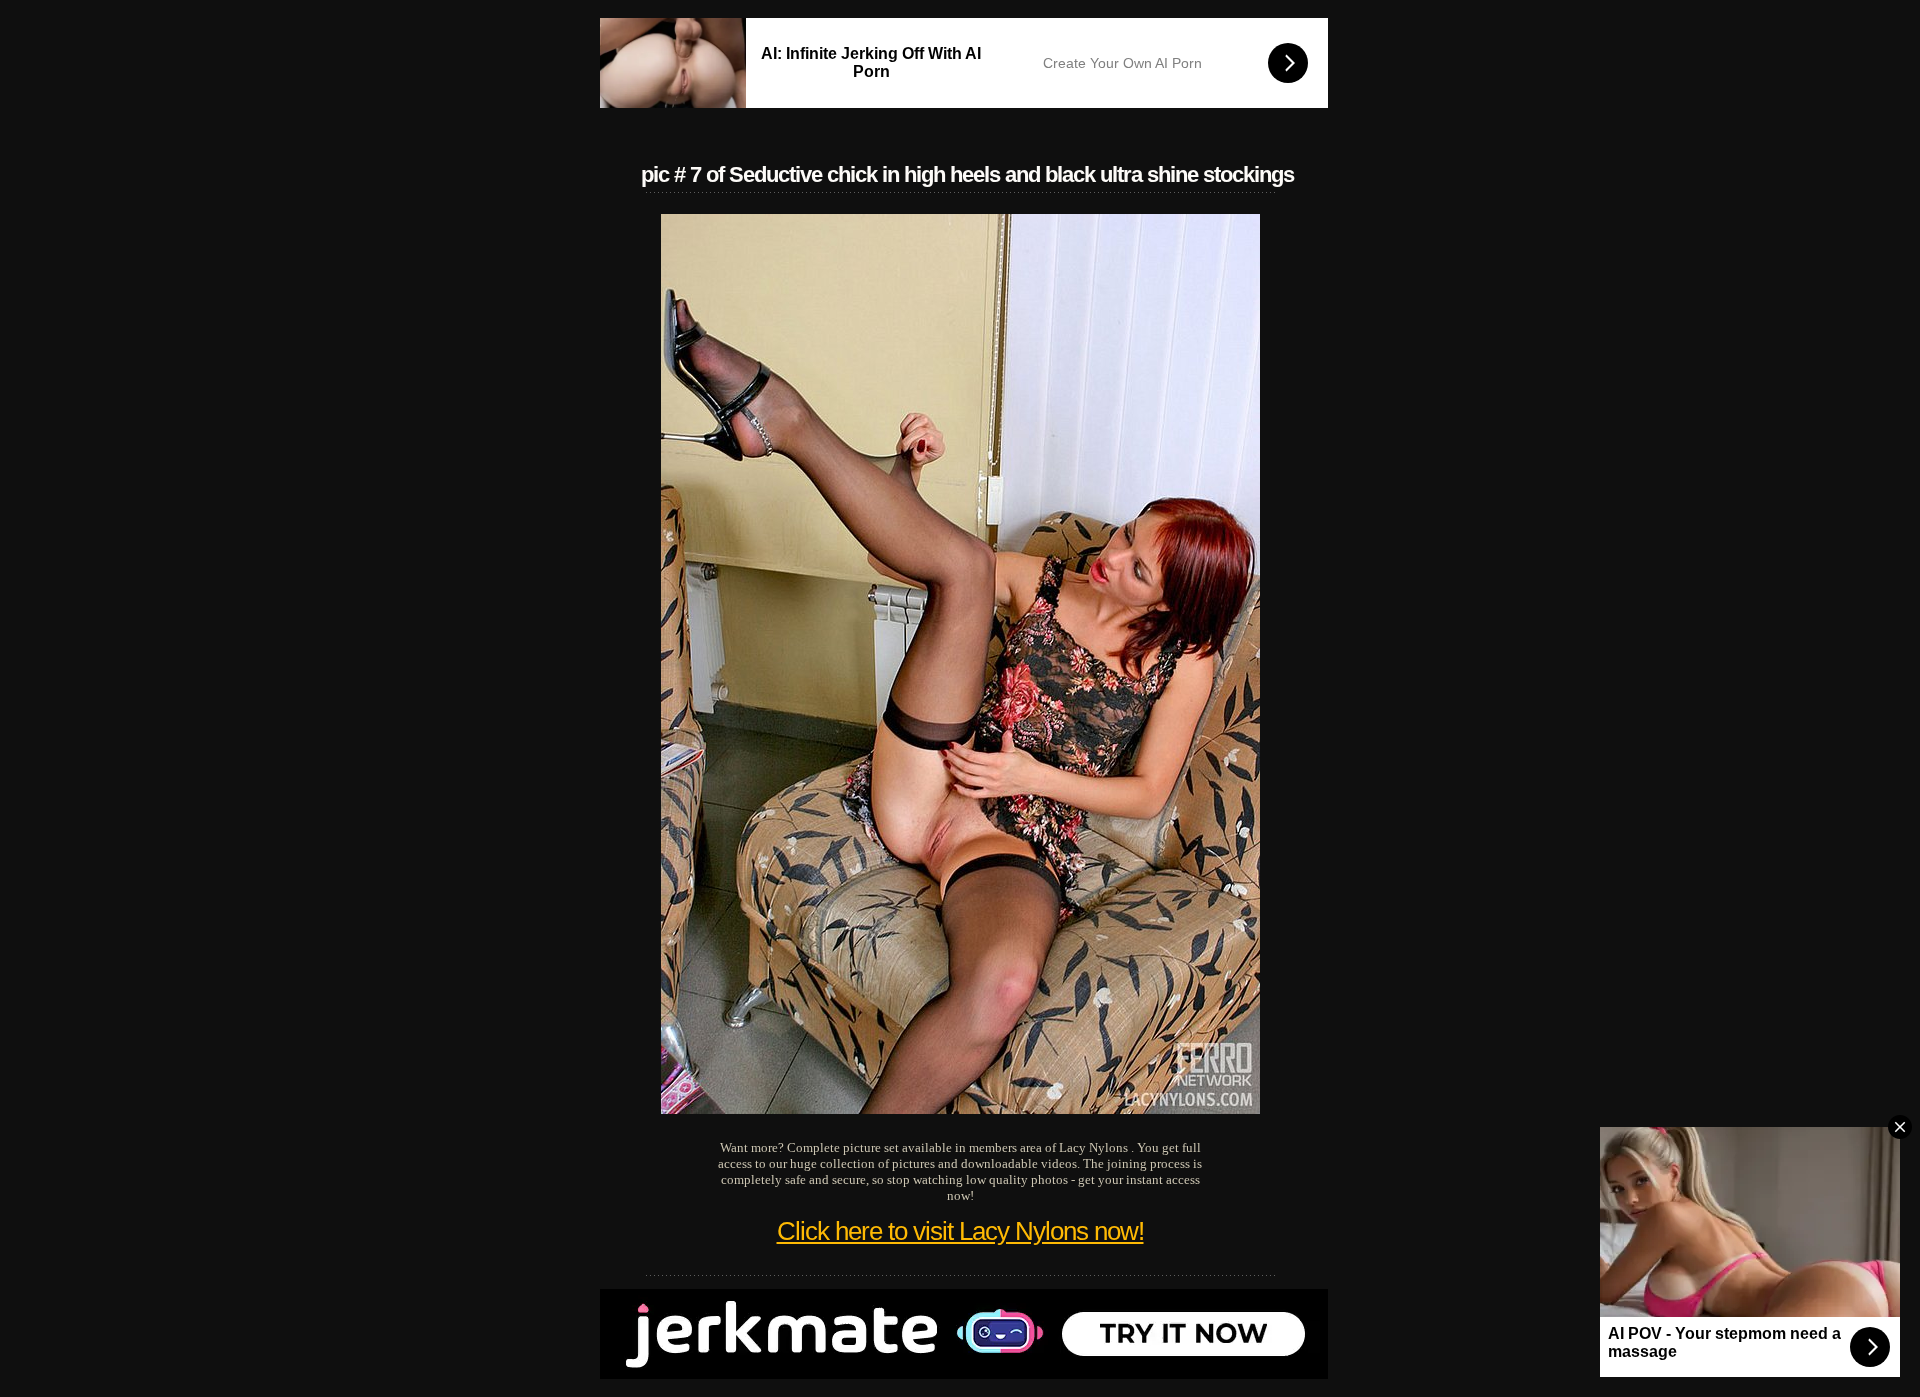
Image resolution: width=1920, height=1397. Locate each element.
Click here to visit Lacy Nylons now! (960, 1231)
